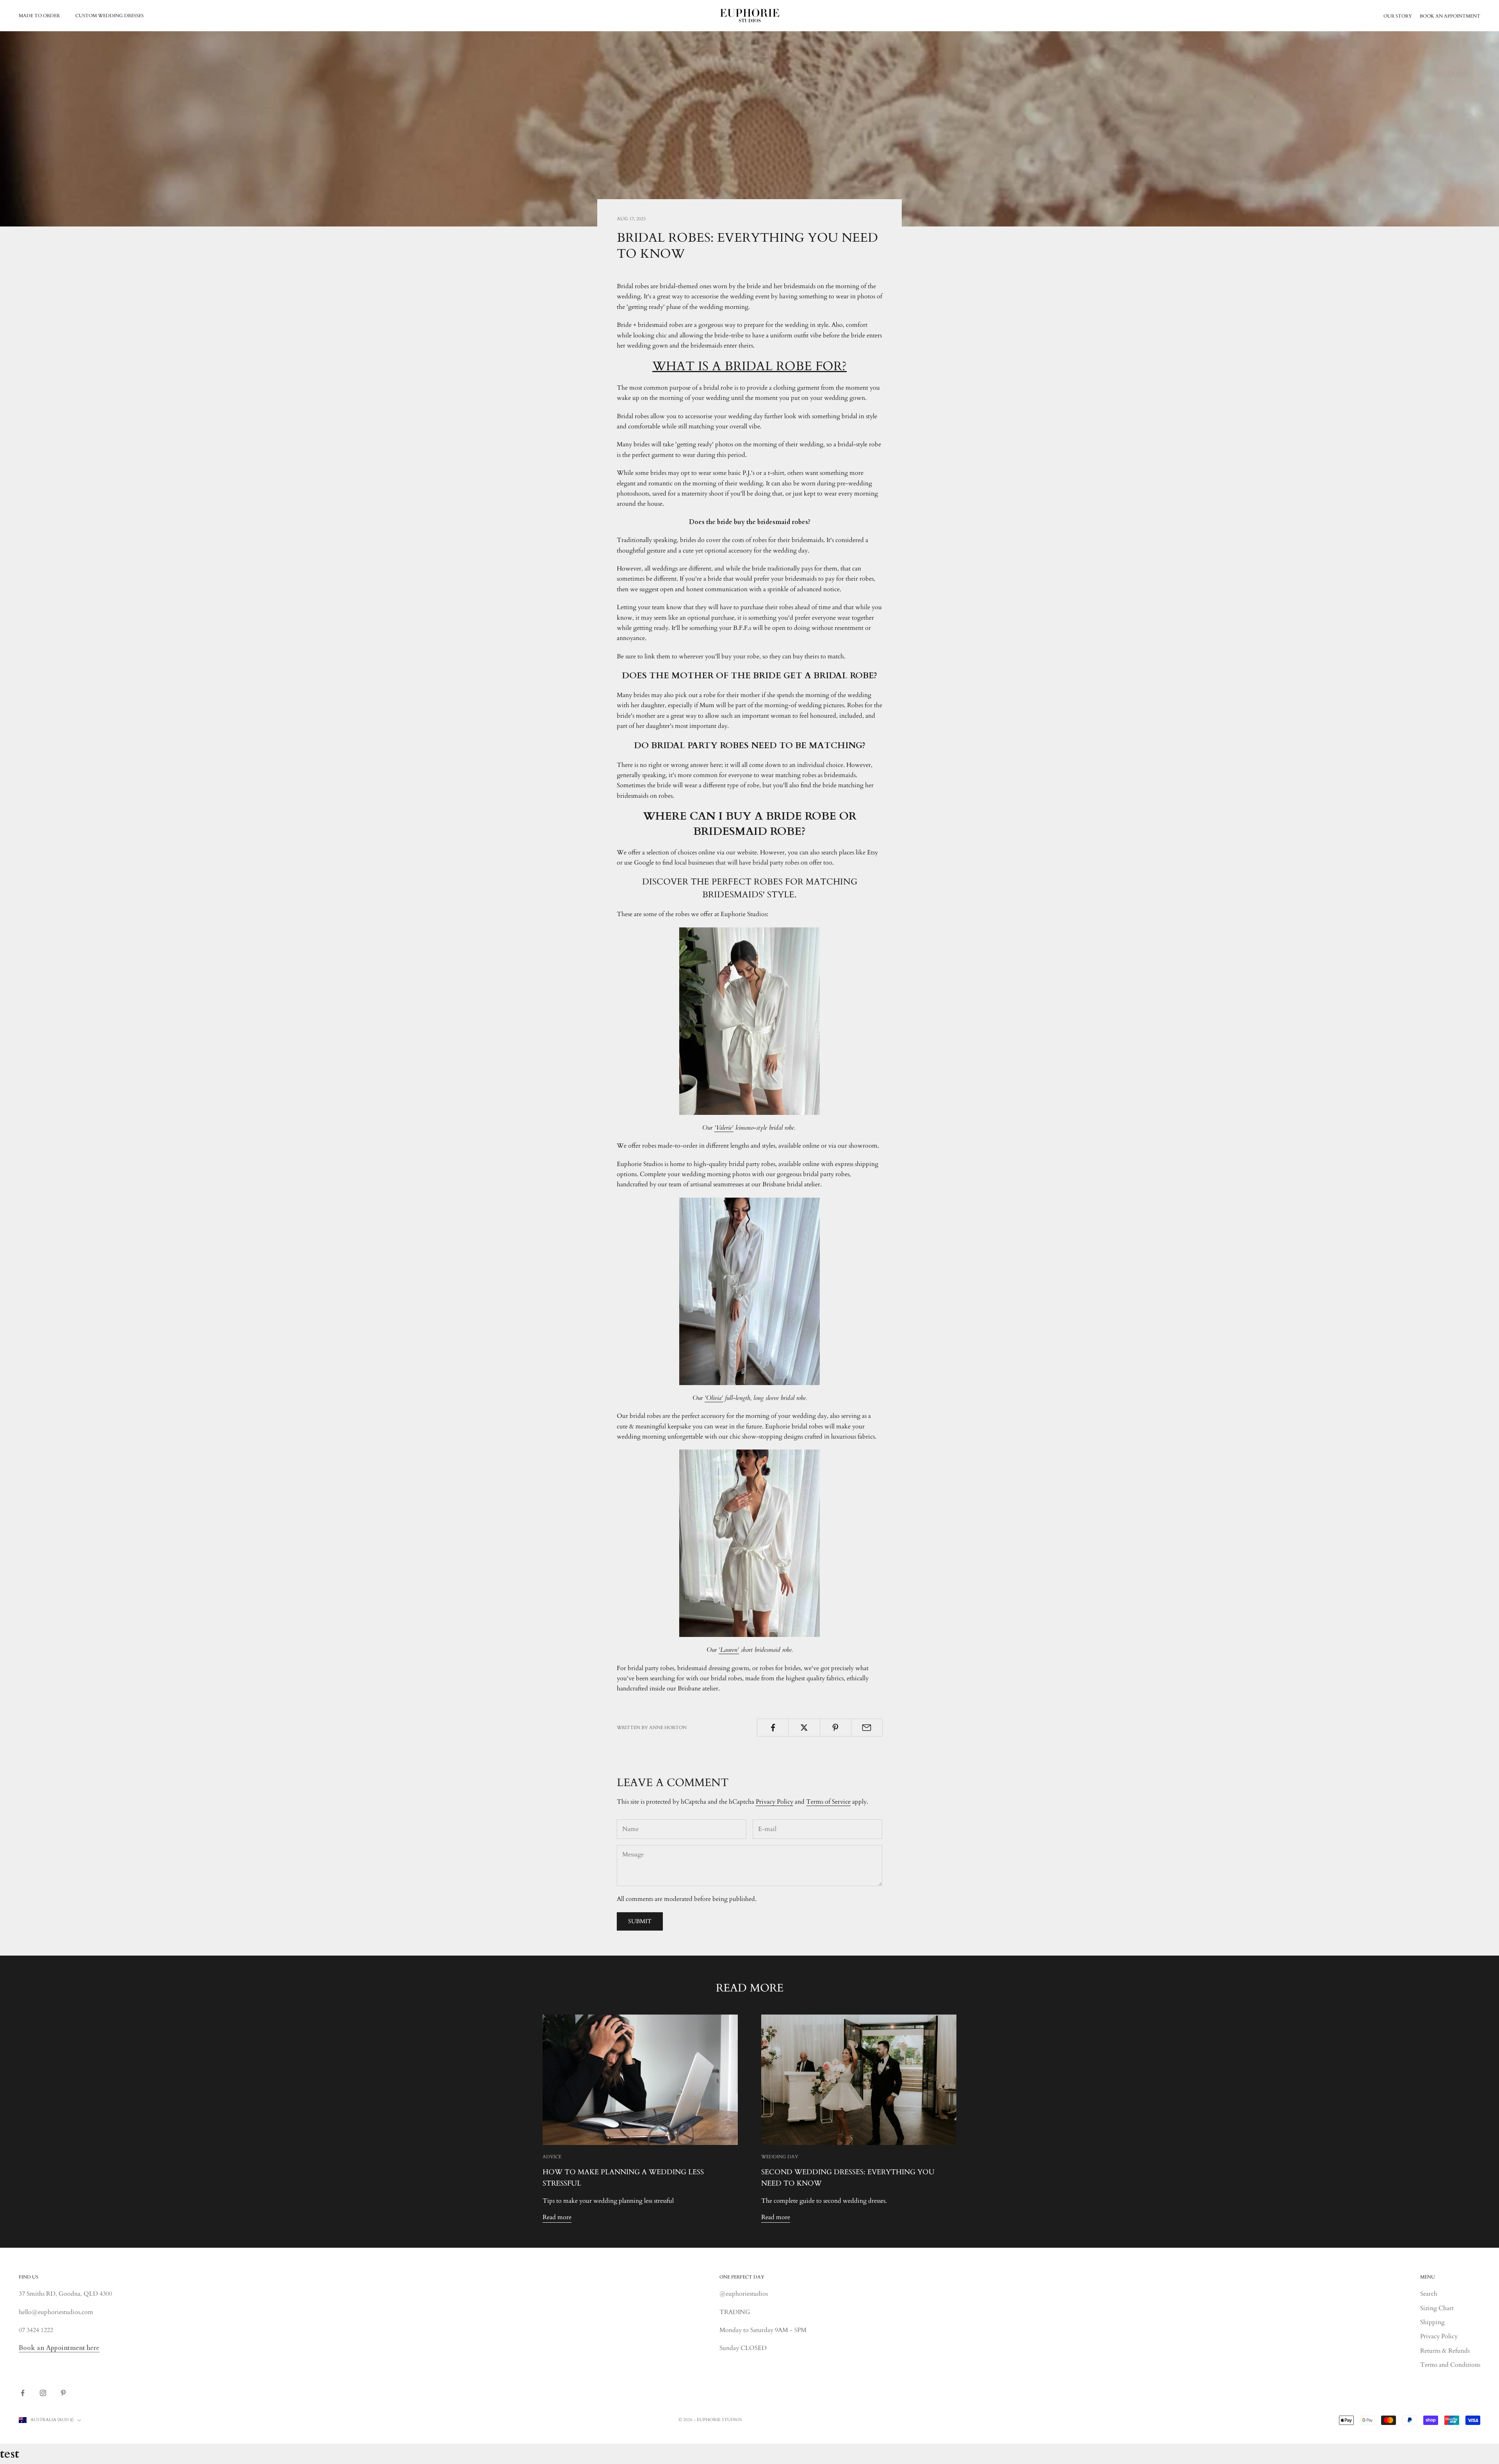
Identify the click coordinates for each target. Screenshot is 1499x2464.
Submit (640, 1921)
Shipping (1432, 2322)
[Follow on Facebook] (23, 2393)
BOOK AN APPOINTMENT (1450, 16)
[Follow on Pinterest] (63, 2393)
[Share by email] (867, 1728)
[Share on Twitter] (804, 1728)
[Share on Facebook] (773, 1728)
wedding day (780, 2157)
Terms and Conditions (1450, 2365)
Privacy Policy (774, 1802)
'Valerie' (724, 1128)
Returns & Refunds (1445, 2351)
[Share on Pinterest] (836, 1728)
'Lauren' (729, 1650)
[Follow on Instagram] (43, 2393)
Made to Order (39, 16)
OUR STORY (1398, 16)
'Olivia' (714, 1398)
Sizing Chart (1437, 2308)
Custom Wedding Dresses (109, 16)
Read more (557, 2217)
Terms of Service (828, 1802)
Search (1429, 2294)
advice (552, 2157)
